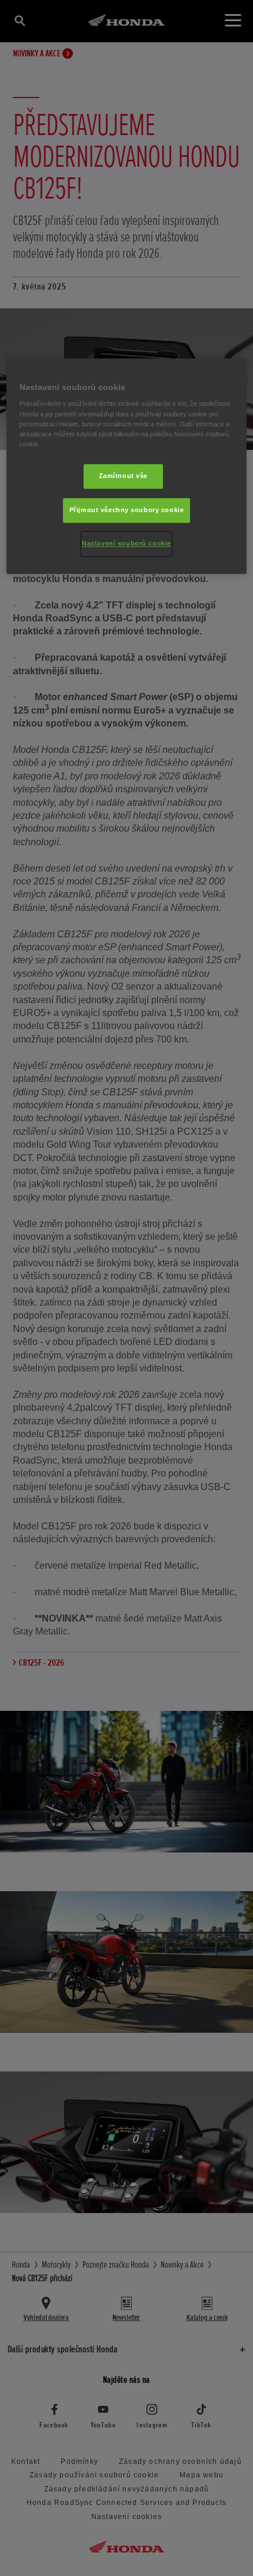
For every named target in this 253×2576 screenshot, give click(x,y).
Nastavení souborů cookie (126, 543)
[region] (127, 466)
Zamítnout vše (123, 476)
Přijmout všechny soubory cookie (127, 510)
